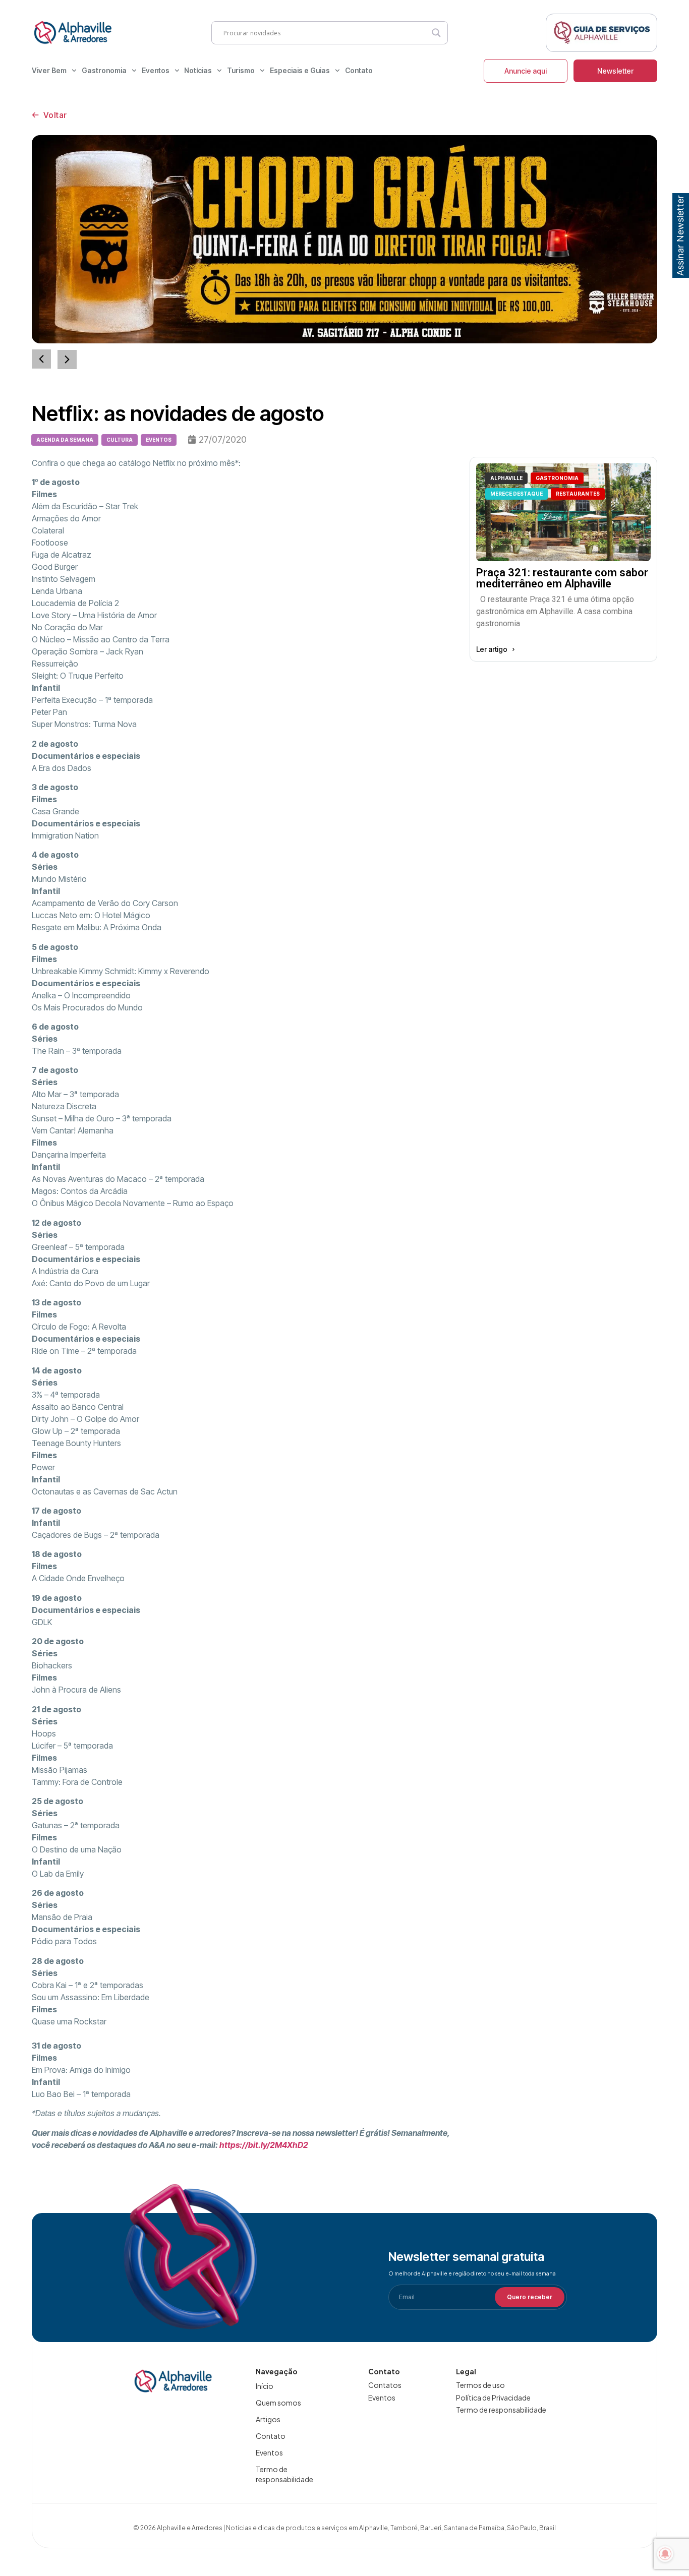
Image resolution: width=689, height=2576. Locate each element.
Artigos (268, 2419)
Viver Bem (49, 70)
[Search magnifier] (436, 33)
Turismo (241, 70)
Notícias (198, 70)
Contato (359, 70)
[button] (67, 360)
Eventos (156, 70)
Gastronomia (104, 70)
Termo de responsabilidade (284, 2474)
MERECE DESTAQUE (516, 494)
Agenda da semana (65, 440)
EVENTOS (159, 440)
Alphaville (506, 478)
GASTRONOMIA (557, 478)
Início (265, 2386)
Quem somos (278, 2403)
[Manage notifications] (665, 2554)
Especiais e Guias (300, 70)
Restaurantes (578, 494)
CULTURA (120, 440)
